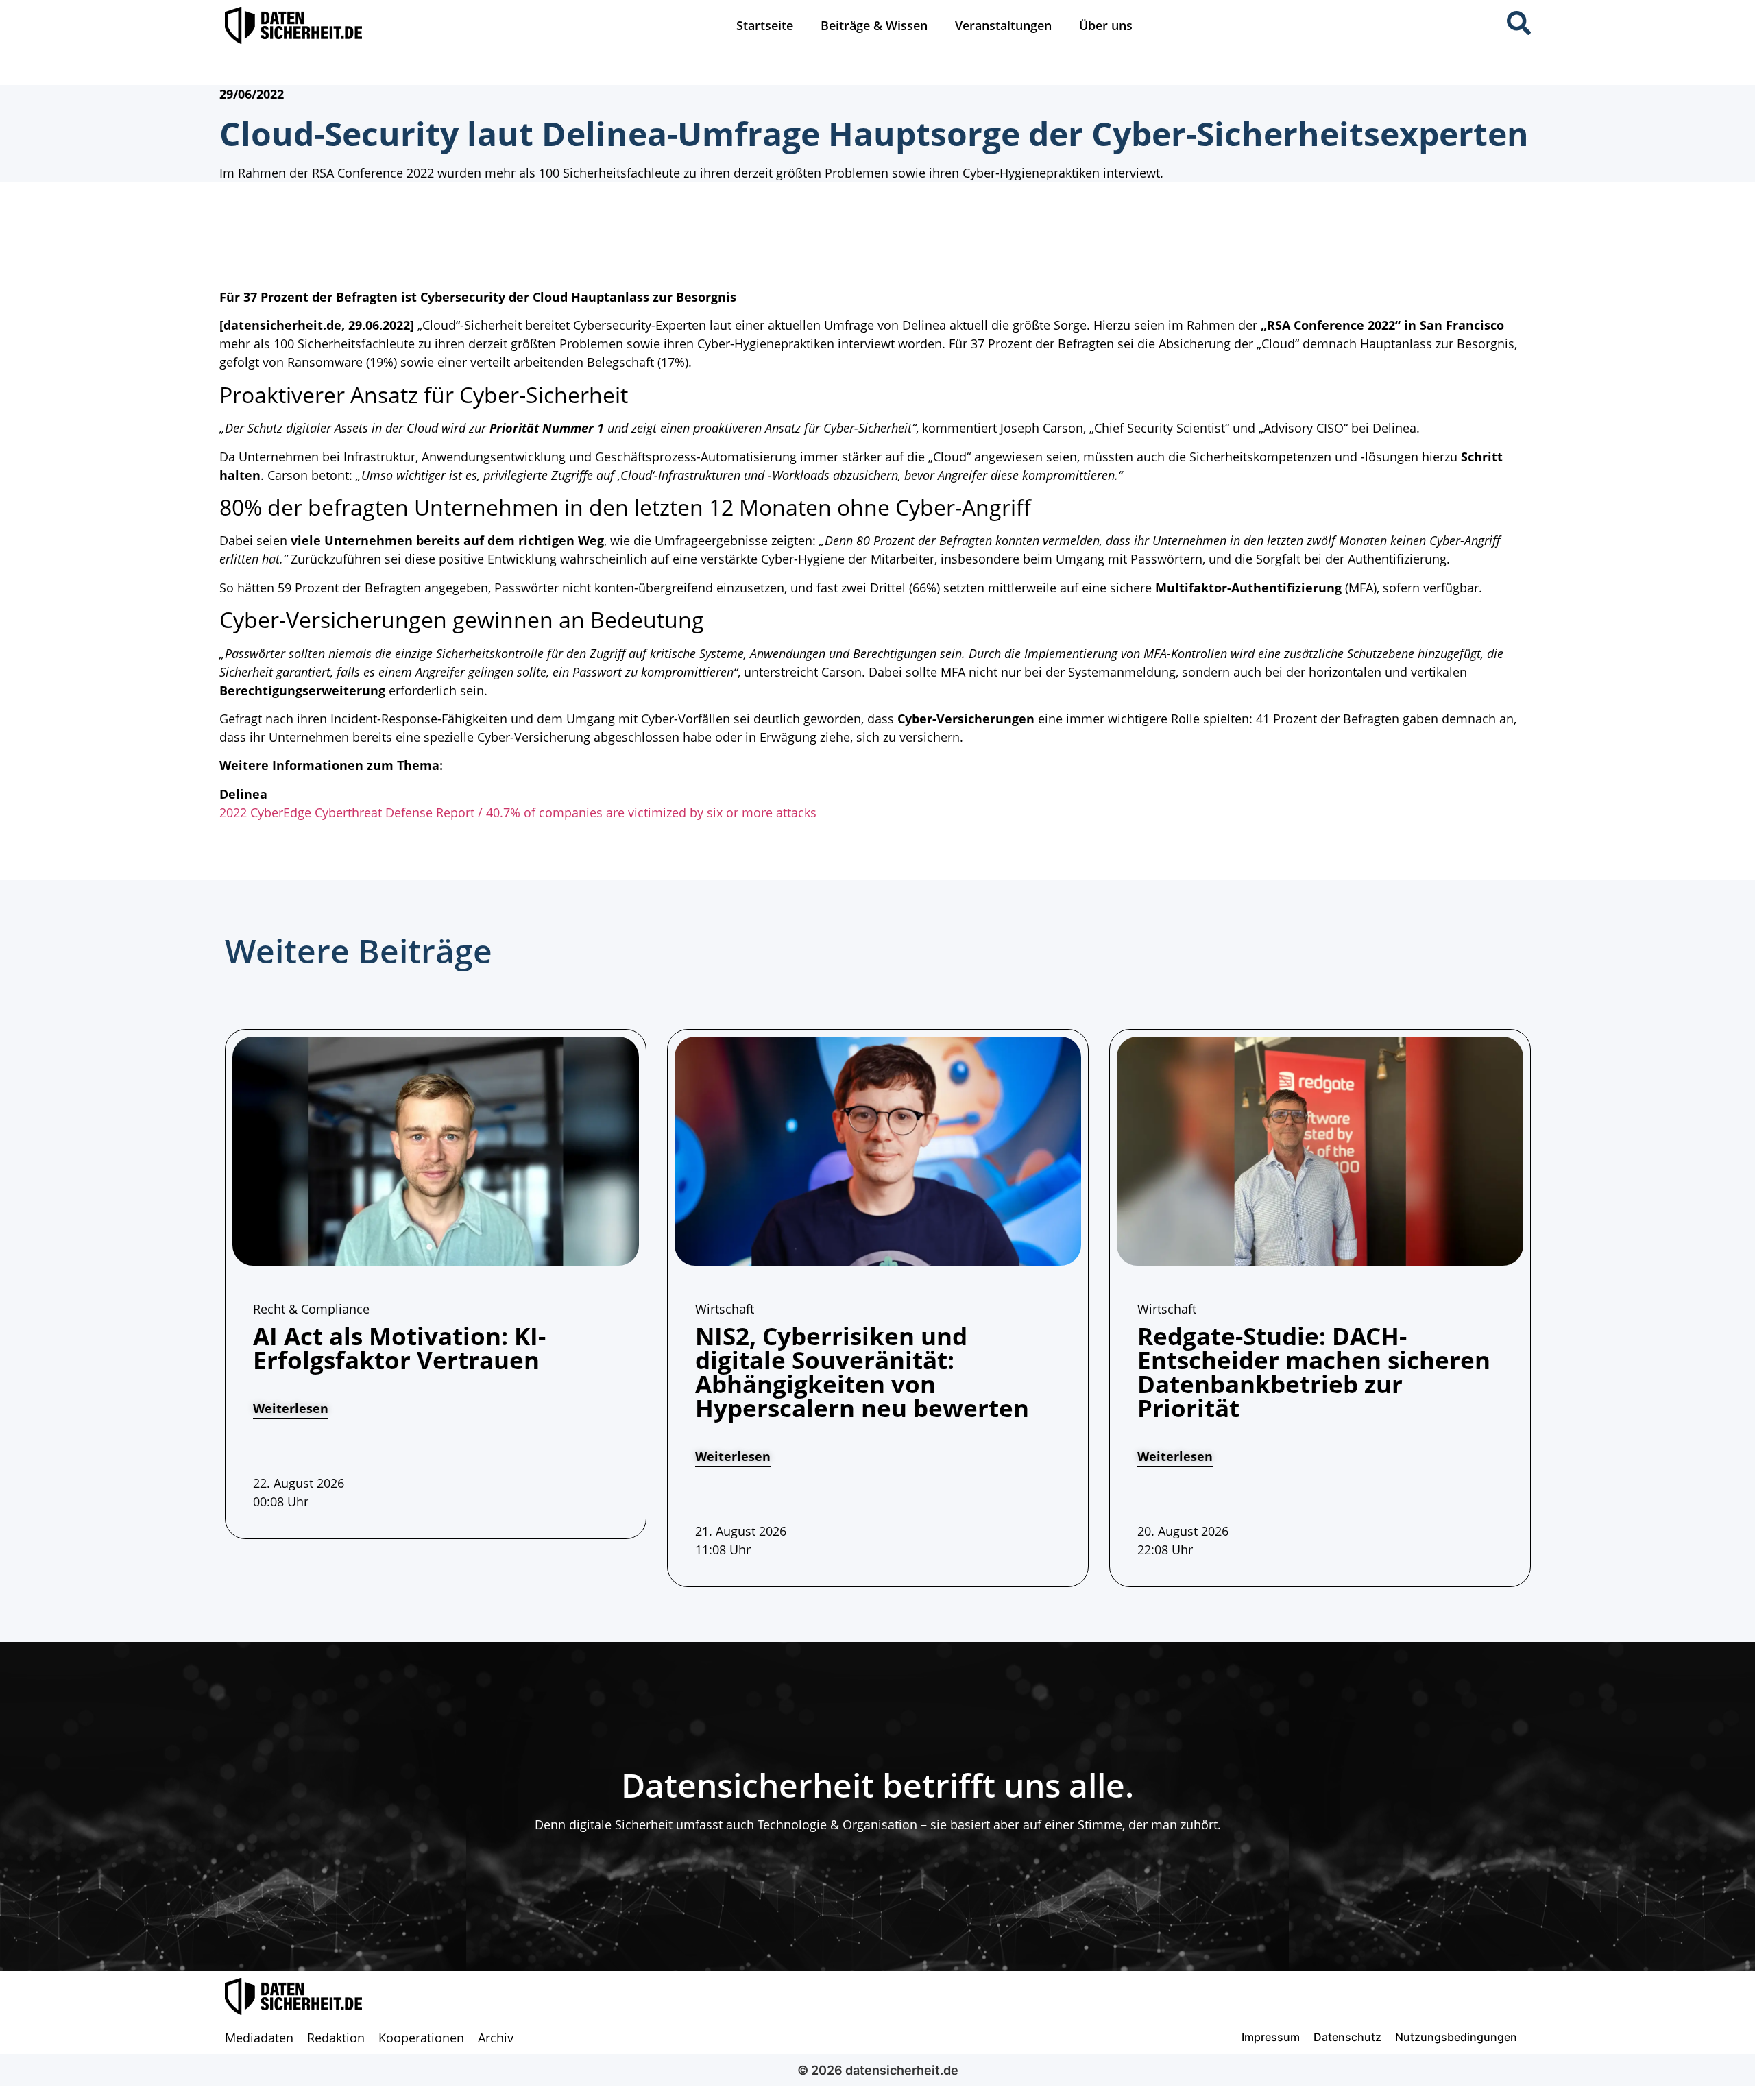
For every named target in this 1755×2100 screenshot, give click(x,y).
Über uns (1106, 25)
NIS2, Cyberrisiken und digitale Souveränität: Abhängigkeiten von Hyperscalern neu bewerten (862, 1372)
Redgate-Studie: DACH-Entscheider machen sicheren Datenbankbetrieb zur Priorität (1314, 1372)
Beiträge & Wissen (874, 25)
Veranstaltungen (1003, 25)
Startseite (765, 25)
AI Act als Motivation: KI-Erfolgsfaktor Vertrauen (399, 1348)
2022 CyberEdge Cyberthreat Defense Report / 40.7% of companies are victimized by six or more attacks (518, 812)
